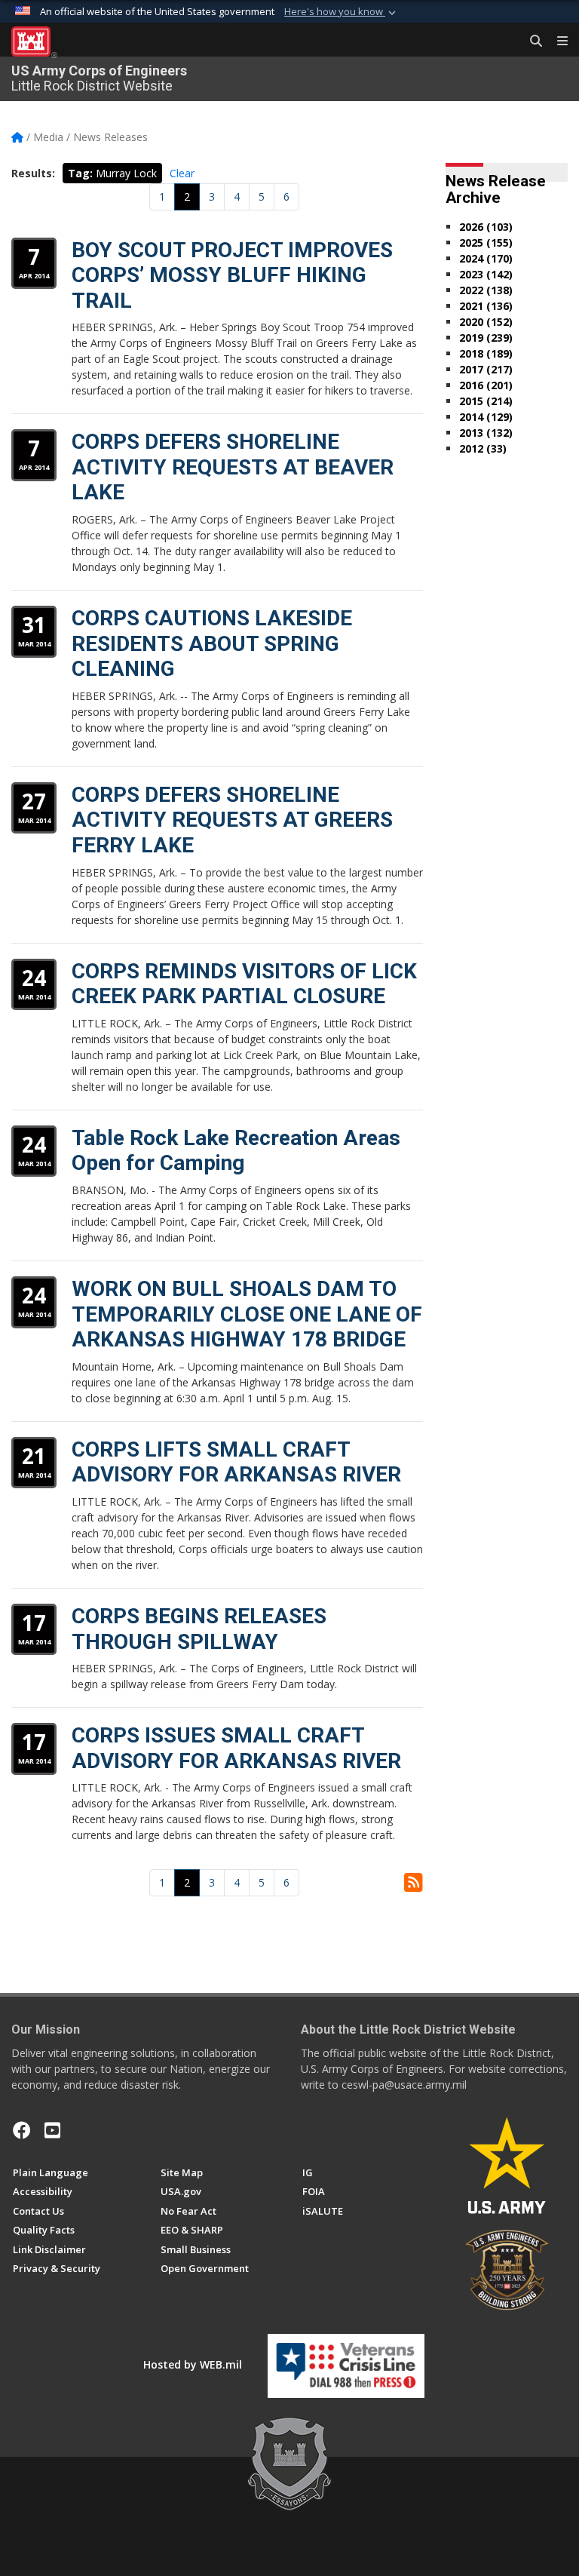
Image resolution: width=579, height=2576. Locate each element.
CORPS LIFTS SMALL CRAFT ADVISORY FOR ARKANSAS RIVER (236, 1462)
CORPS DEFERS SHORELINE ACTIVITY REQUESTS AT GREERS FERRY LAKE (232, 820)
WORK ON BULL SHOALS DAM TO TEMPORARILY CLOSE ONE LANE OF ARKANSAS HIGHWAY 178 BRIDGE (247, 1314)
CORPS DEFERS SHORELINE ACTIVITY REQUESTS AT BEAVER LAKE (233, 467)
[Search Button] (531, 41)
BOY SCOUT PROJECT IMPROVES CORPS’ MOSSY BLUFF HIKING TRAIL (232, 275)
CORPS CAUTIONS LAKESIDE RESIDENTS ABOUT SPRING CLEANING (212, 643)
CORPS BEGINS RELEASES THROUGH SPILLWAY (199, 1629)
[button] (342, 12)
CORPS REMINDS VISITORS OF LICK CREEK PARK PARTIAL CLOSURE (244, 984)
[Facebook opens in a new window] (22, 2130)
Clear (182, 173)
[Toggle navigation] (556, 41)
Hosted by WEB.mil (193, 2364)
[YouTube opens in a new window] (52, 2130)
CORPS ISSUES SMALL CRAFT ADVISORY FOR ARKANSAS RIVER (236, 1748)
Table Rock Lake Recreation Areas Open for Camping (236, 1151)
